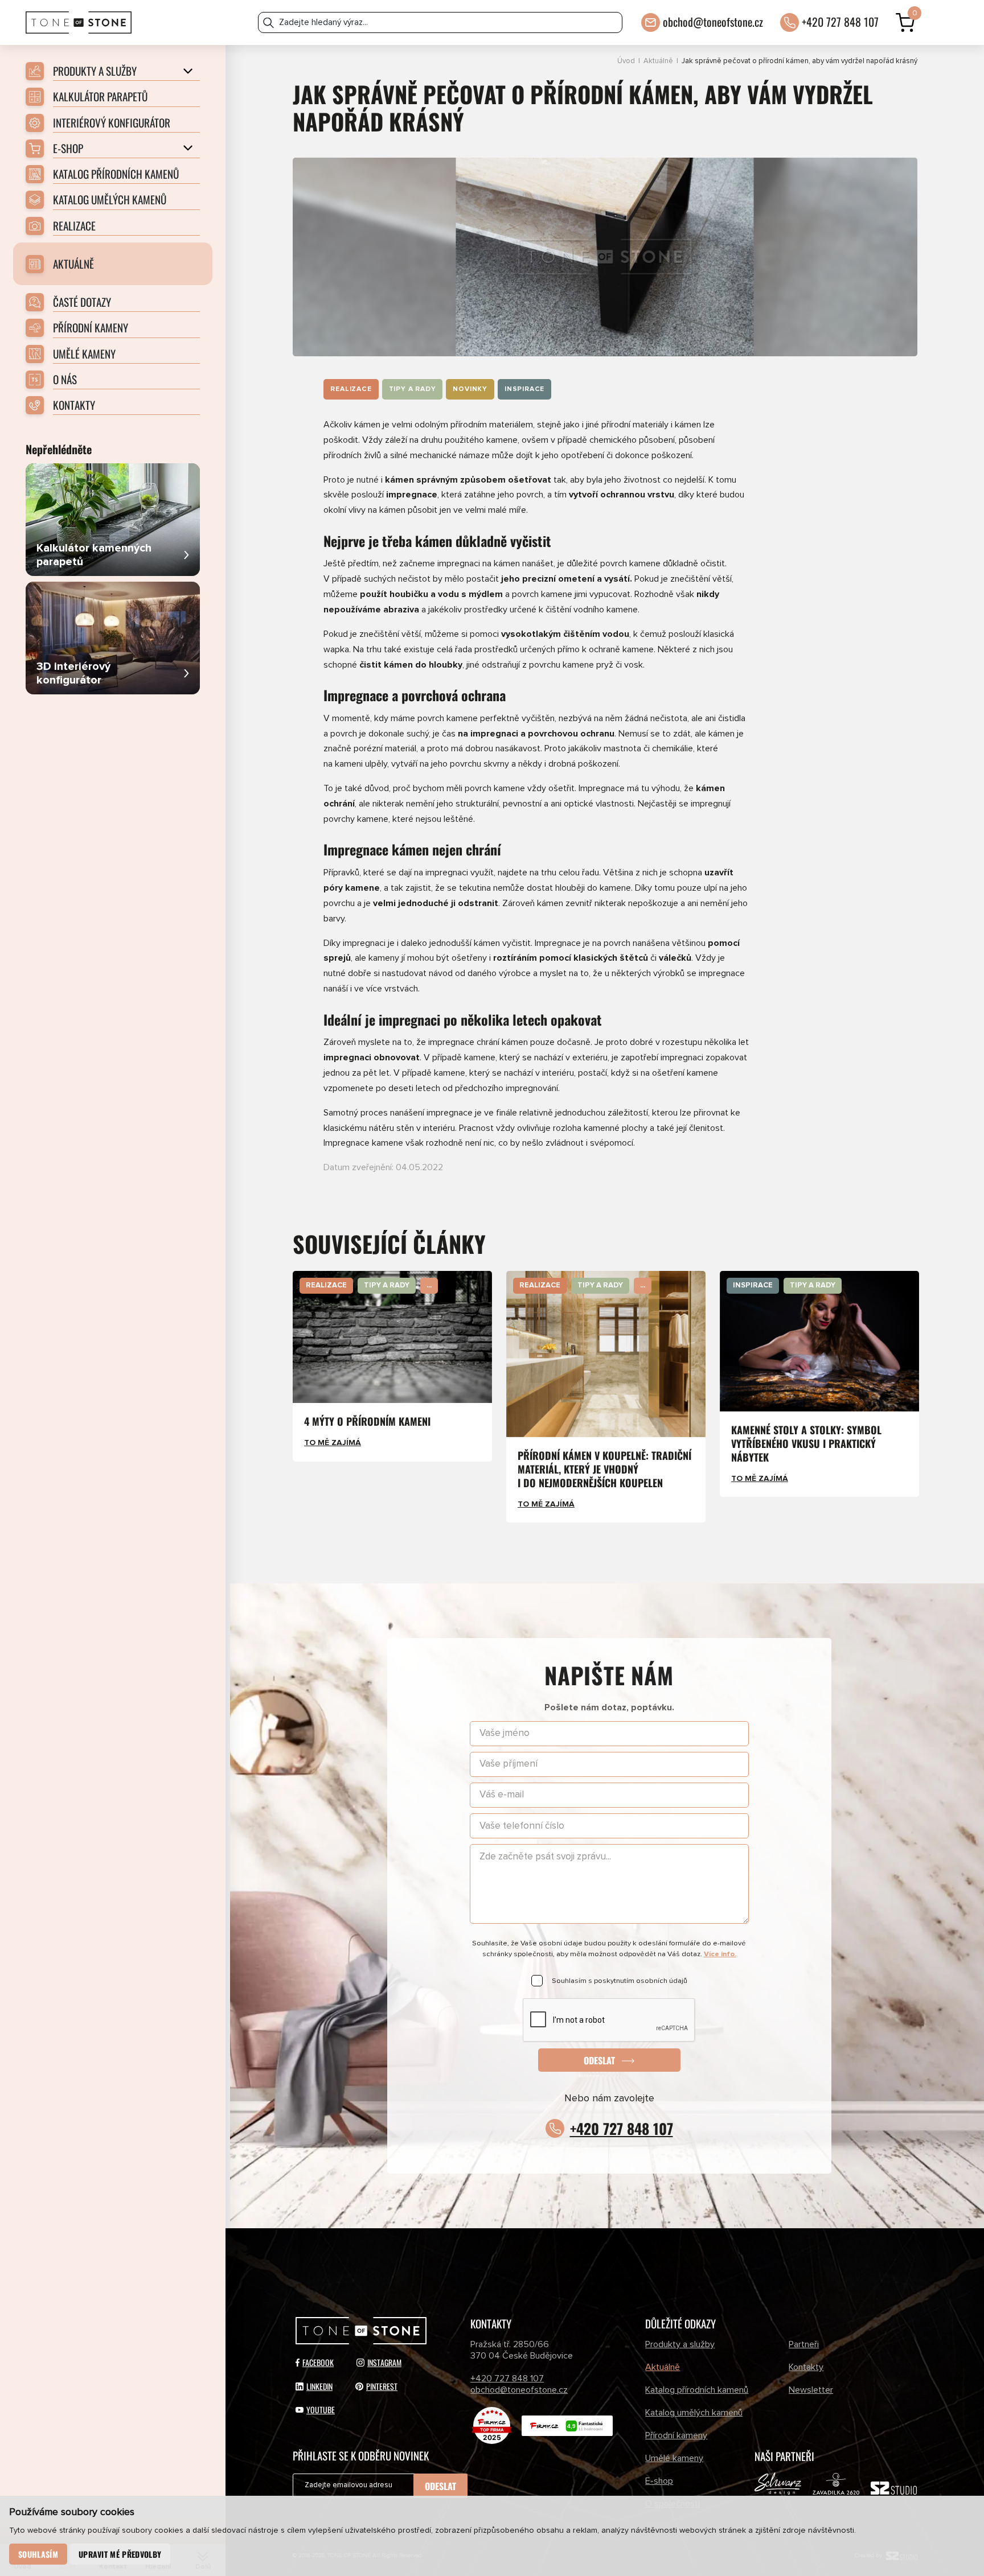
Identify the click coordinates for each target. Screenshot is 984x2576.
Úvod (626, 61)
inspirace (524, 389)
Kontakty (806, 2367)
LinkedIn (319, 2386)
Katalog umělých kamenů (694, 2413)
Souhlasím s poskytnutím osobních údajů (620, 1981)
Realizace (351, 389)
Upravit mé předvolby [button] (120, 2554)
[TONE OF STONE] (79, 22)
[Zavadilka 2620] (836, 2486)
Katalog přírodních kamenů (697, 2390)
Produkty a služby (680, 2344)
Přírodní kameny (676, 2435)
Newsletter (811, 2390)
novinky (470, 389)
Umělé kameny (674, 2458)
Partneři (804, 2344)
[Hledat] (268, 22)
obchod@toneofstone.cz (713, 22)
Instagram (384, 2362)
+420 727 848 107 (840, 22)
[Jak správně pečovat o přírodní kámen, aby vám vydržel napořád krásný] (605, 257)
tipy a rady (413, 389)
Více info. (720, 1954)
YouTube (321, 2410)
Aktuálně (658, 61)
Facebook (318, 2362)
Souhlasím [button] (38, 2554)
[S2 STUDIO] (894, 2491)
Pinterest (382, 2386)
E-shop (659, 2481)
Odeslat (599, 2060)
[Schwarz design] (778, 2486)
